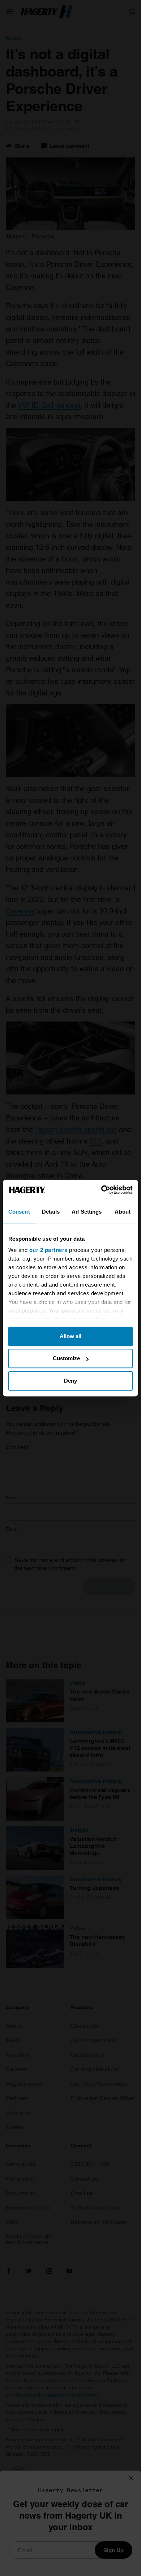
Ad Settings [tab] (87, 1212)
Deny (70, 1381)
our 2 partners (48, 1250)
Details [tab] (51, 1212)
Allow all (70, 1336)
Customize (66, 1358)
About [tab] (123, 1212)
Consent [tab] (19, 1212)
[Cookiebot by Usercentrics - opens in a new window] (101, 1190)
